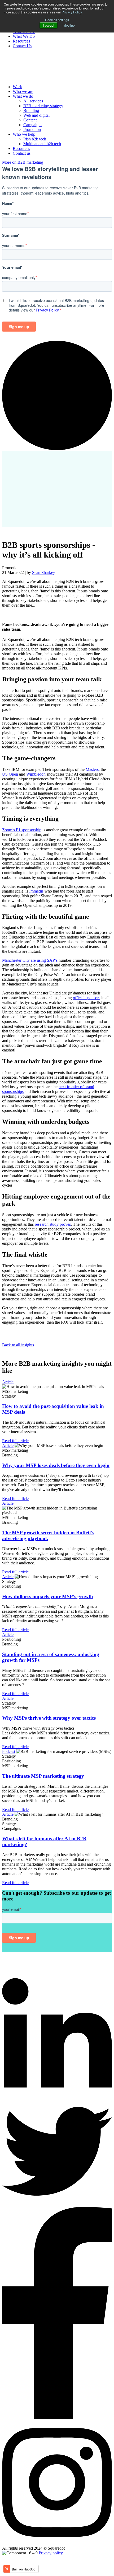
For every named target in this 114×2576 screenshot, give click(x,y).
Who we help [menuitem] (24, 134)
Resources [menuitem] (21, 41)
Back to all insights (18, 1345)
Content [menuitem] (30, 120)
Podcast (9, 1751)
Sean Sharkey (44, 572)
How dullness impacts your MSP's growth (48, 1596)
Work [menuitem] (17, 87)
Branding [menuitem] (31, 110)
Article (8, 1382)
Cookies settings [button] (57, 20)
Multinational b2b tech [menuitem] (42, 144)
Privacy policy (51, 2553)
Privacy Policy (72, 12)
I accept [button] (49, 25)
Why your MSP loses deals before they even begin (56, 1465)
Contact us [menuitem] (22, 153)
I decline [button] (69, 25)
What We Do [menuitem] (24, 36)
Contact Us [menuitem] (22, 46)
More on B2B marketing (23, 162)
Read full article (15, 1441)
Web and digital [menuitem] (36, 115)
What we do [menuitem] (23, 96)
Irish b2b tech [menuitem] (35, 139)
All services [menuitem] (33, 101)
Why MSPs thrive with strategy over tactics (49, 1718)
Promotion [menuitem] (32, 129)
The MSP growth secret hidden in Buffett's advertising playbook (48, 1535)
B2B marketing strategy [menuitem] (43, 106)
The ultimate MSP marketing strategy (43, 1776)
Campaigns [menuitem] (33, 125)
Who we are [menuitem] (23, 91)
